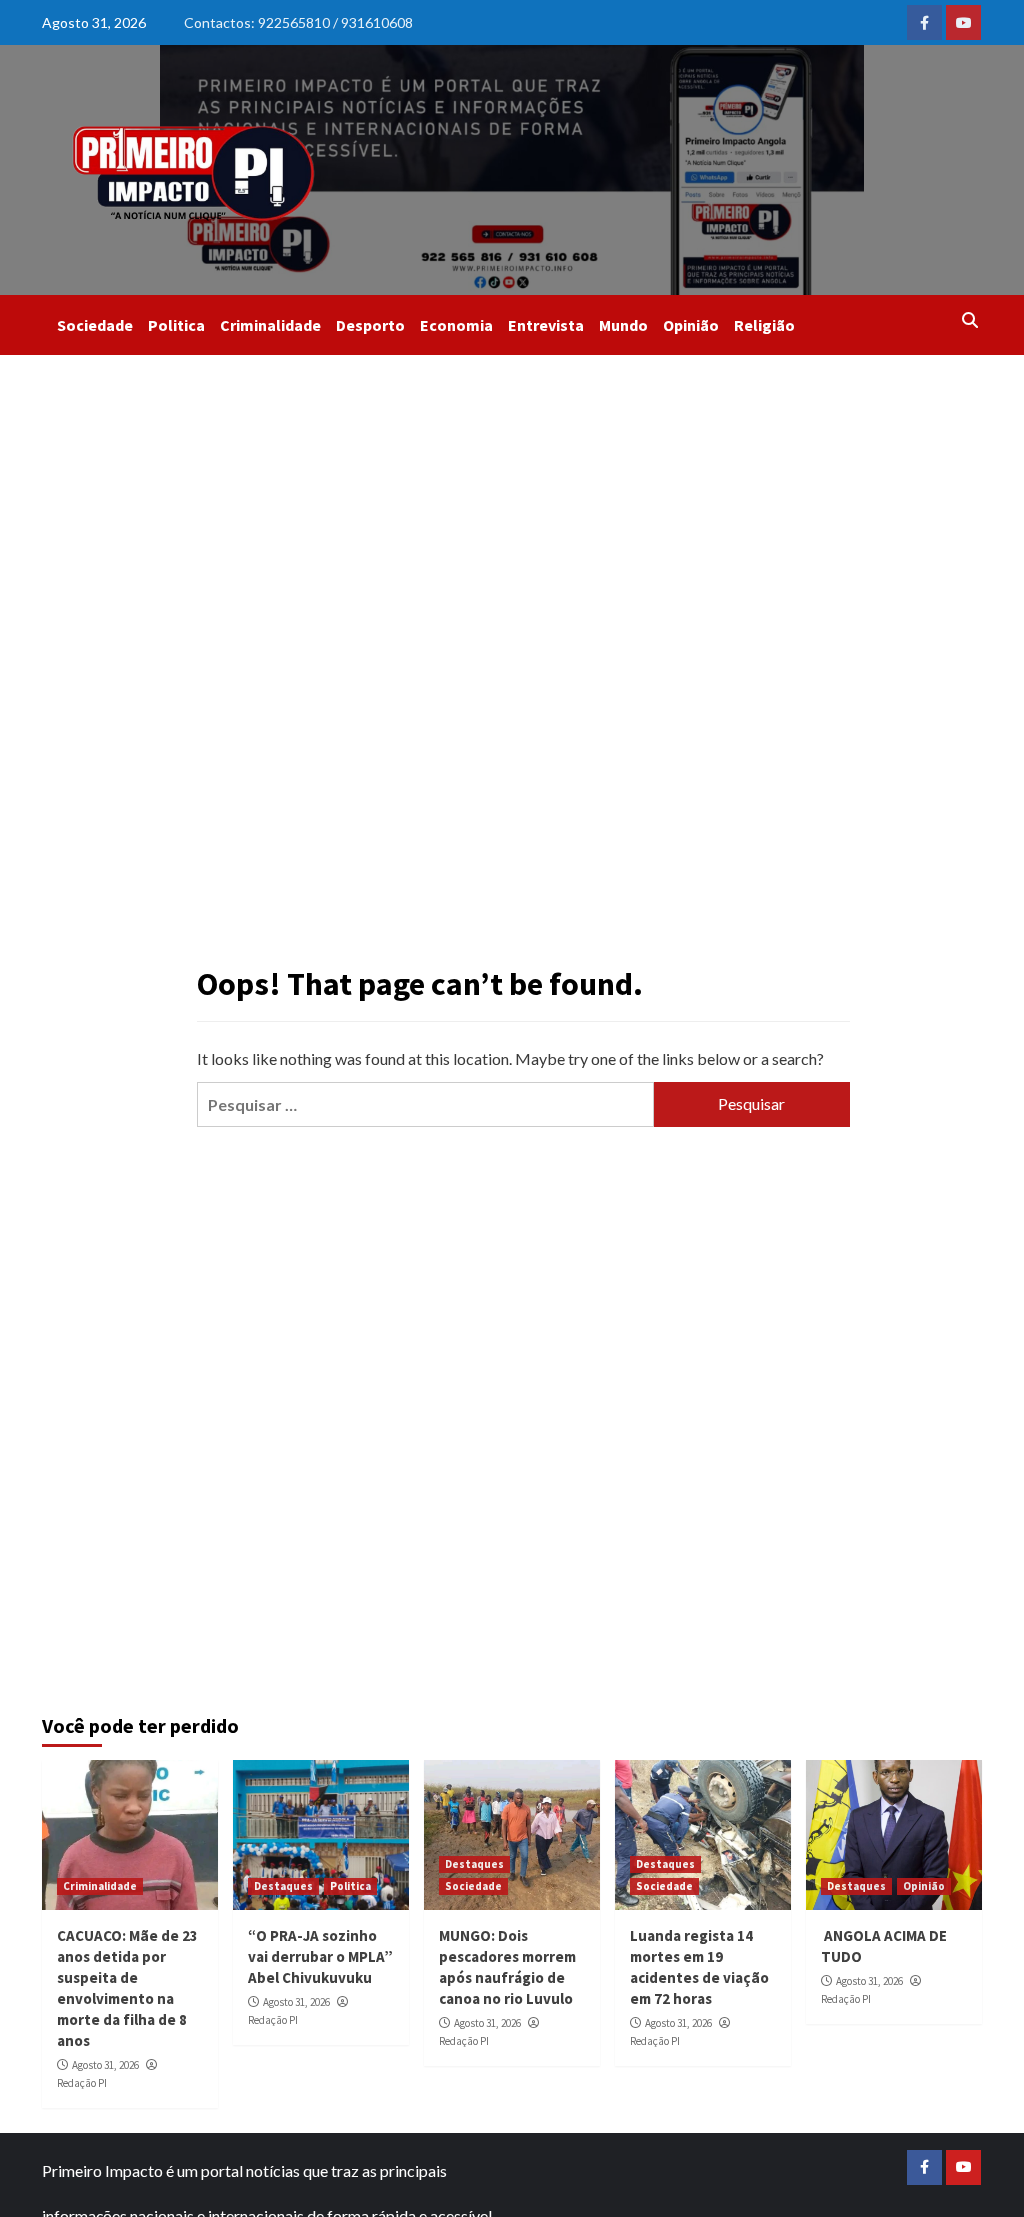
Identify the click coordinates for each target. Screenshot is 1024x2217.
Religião (764, 325)
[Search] (969, 320)
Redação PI (82, 2083)
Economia (456, 325)
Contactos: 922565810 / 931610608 (298, 22)
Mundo (623, 325)
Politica (176, 325)
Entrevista (546, 325)
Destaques (283, 1886)
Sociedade (95, 325)
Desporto (370, 325)
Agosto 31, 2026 (105, 2065)
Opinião (691, 325)
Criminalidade (270, 325)
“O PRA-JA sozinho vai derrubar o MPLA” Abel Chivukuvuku (320, 1956)
